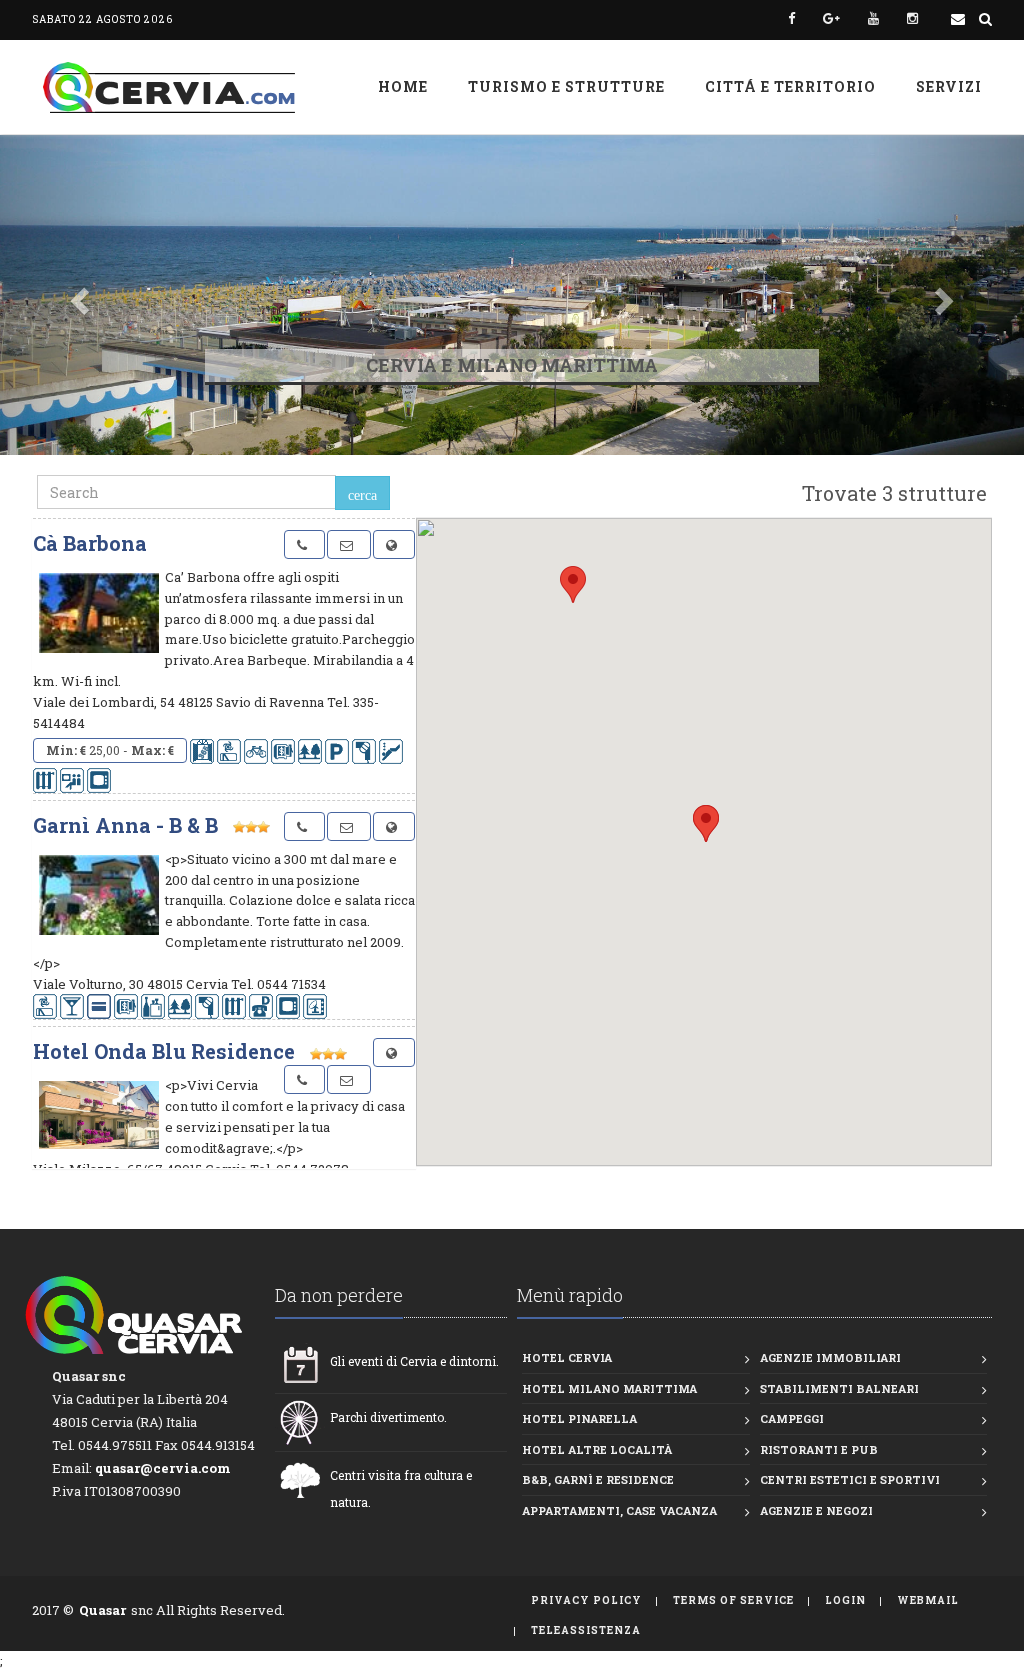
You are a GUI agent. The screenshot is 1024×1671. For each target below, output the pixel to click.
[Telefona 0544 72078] (304, 1079)
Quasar (102, 1610)
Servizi (949, 86)
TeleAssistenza (586, 1630)
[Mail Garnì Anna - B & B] (349, 826)
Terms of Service (733, 1600)
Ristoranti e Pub (819, 1449)
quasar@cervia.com (163, 1468)
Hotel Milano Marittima (609, 1388)
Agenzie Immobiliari (830, 1357)
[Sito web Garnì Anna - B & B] (394, 826)
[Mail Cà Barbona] (349, 544)
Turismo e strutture (566, 86)
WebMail (928, 1600)
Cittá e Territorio (790, 86)
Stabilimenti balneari (839, 1388)
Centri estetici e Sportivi (850, 1479)
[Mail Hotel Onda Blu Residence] (349, 1079)
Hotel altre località (597, 1449)
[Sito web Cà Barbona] (394, 544)
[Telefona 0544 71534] (304, 826)
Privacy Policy (586, 1600)
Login (845, 1600)
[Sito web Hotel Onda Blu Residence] (394, 1052)
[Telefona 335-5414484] (304, 544)
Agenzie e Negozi (816, 1510)
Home (403, 86)
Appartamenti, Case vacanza (619, 1510)
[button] (77, 295)
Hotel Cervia (567, 1357)
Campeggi (792, 1418)
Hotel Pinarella (579, 1418)
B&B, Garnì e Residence (598, 1479)
